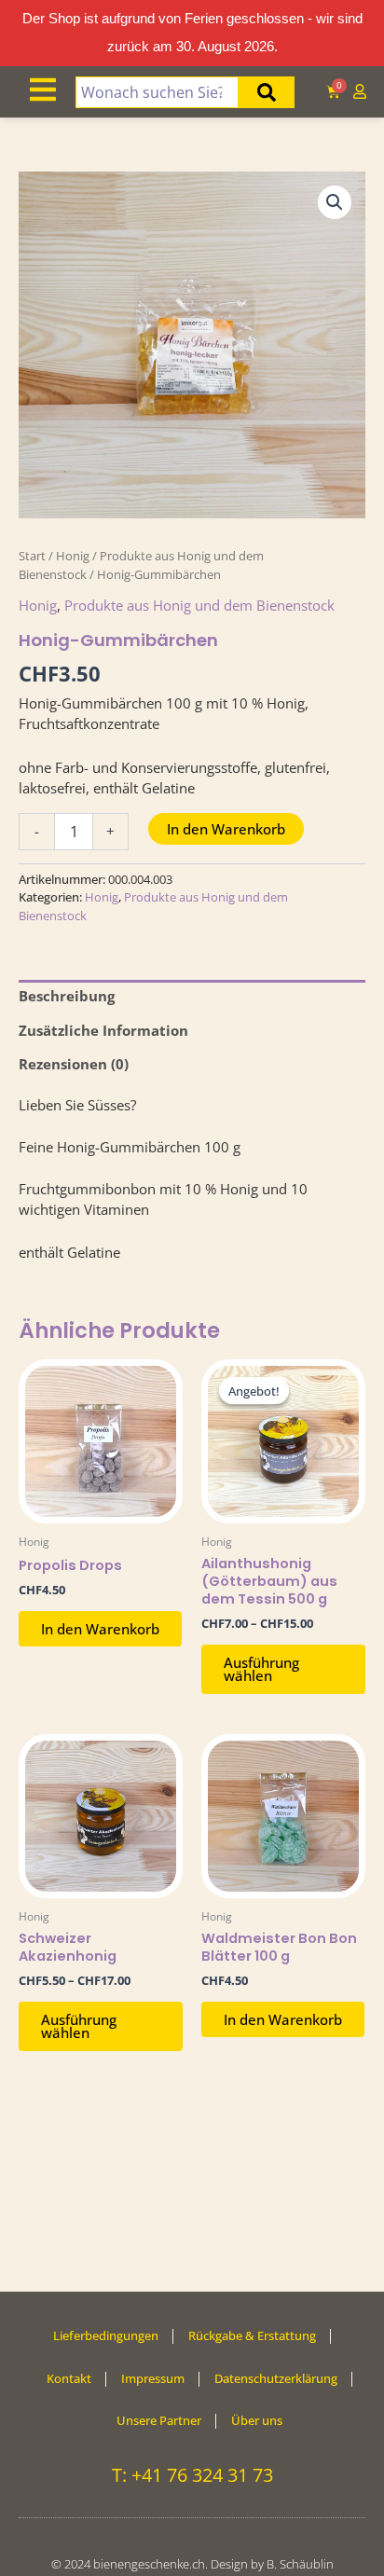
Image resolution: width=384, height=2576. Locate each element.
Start (32, 556)
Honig (73, 556)
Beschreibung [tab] (67, 996)
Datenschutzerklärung (276, 2378)
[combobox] (158, 92)
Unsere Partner (159, 2420)
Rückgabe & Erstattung (252, 2335)
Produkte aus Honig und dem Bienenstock (199, 605)
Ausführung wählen (261, 1669)
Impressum (153, 2378)
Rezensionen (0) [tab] (74, 1064)
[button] (335, 202)
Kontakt (69, 2378)
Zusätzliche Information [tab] (103, 1030)
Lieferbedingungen (106, 2335)
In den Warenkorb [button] (100, 1629)
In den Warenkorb (226, 829)
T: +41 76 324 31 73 (192, 2475)
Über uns (257, 2420)
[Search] (267, 92)
